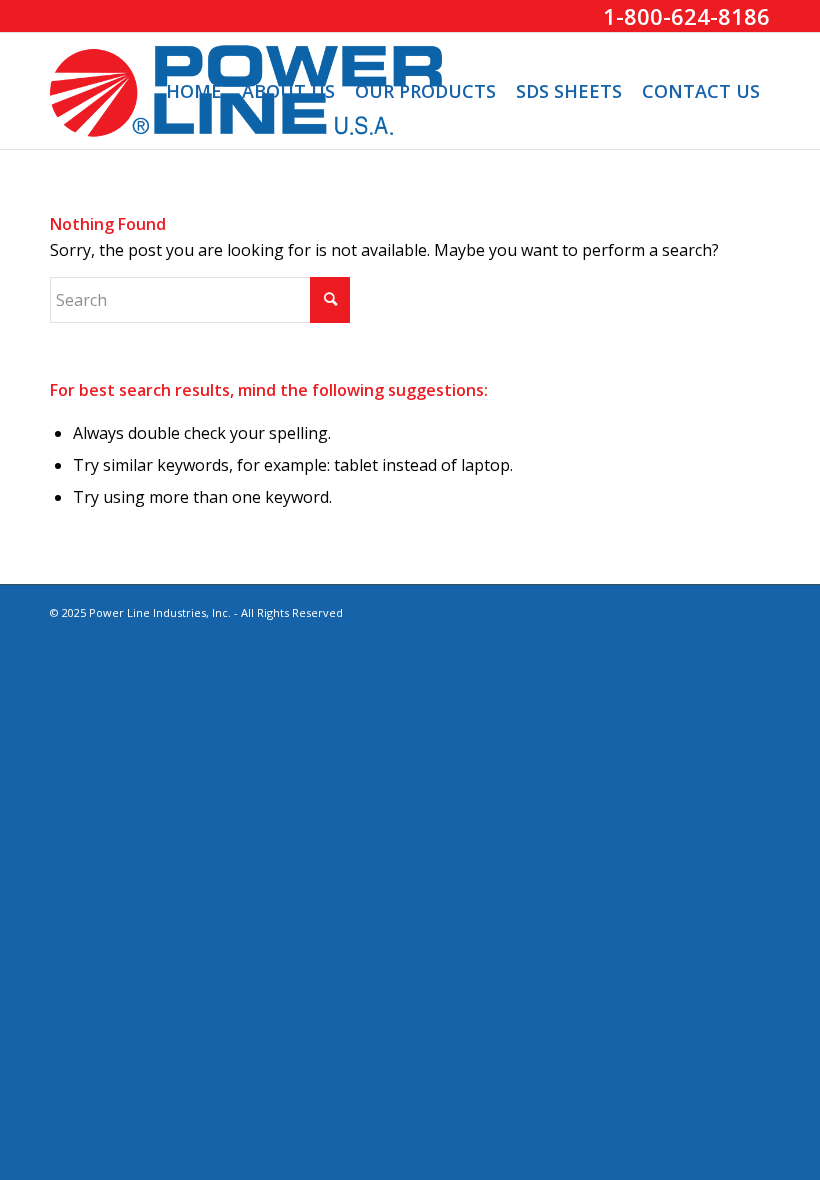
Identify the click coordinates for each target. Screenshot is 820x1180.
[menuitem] (194, 91)
